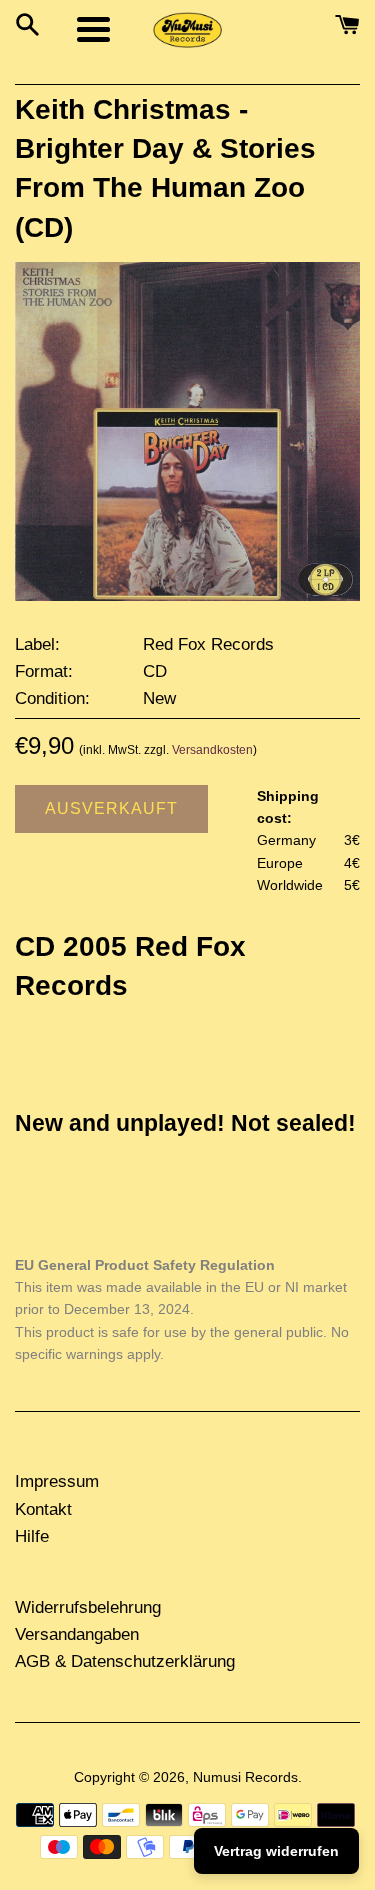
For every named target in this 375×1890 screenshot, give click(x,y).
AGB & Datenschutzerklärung (125, 1661)
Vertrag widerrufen (276, 1851)
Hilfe (32, 1536)
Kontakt (43, 1509)
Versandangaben (77, 1634)
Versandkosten (212, 750)
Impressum (57, 1481)
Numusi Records (245, 1777)
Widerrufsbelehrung (88, 1607)
